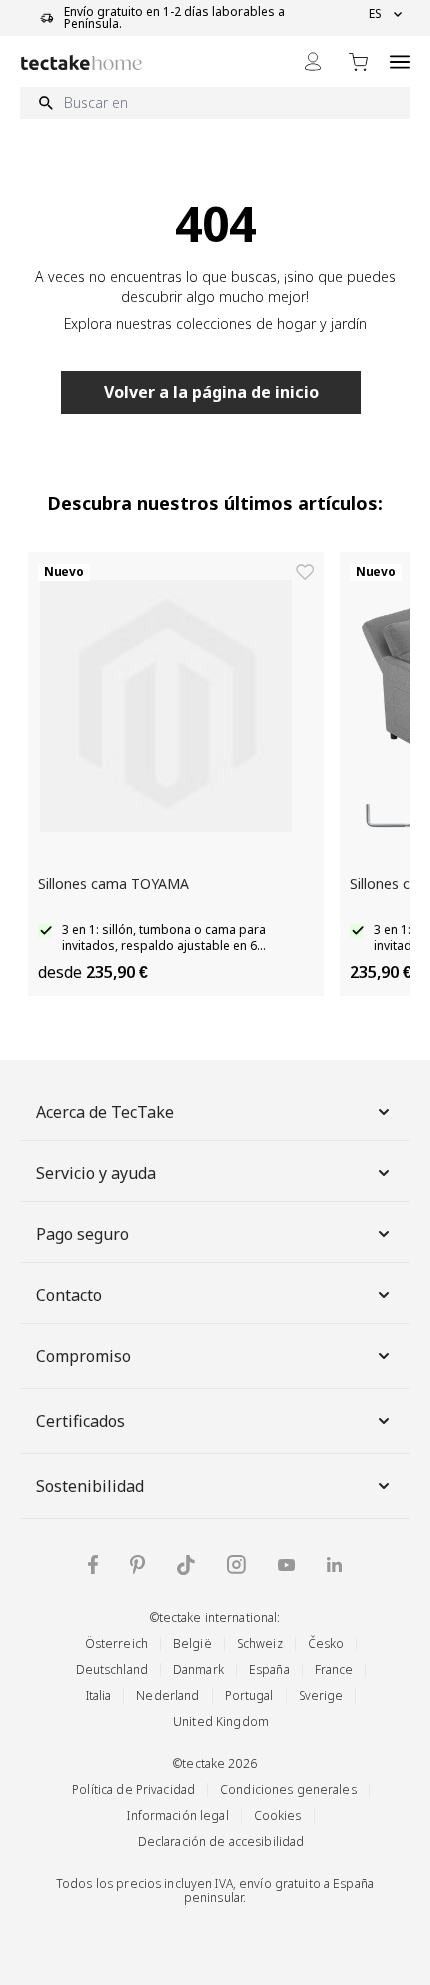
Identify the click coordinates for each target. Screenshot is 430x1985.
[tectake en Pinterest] (137, 1565)
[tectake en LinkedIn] (334, 1564)
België (192, 1643)
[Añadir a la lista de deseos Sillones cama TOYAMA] (305, 572)
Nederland (167, 1695)
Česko (326, 1643)
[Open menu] (400, 61)
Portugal (249, 1695)
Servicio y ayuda (96, 1173)
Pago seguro (82, 1234)
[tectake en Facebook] (93, 1564)
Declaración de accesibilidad (221, 1841)
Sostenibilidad (90, 1486)
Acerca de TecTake (105, 1112)
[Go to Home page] (81, 62)
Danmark (198, 1669)
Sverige (321, 1695)
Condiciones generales (288, 1789)
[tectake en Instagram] (236, 1564)
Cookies (278, 1815)
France (334, 1669)
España (269, 1669)
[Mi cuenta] (313, 61)
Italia (99, 1695)
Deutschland (112, 1669)
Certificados (80, 1421)
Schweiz (260, 1643)
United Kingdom (221, 1721)
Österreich (116, 1643)
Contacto (69, 1295)
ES (375, 14)
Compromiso (83, 1356)
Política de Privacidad (133, 1789)
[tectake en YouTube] (286, 1565)
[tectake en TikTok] (186, 1565)
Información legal (177, 1815)
